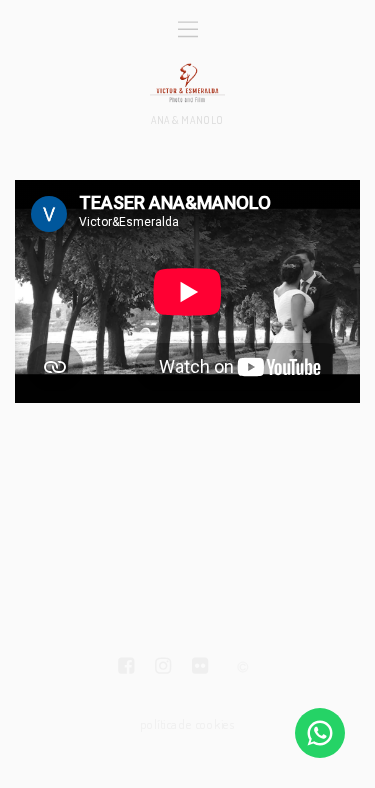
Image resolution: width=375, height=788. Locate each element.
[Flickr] (200, 668)
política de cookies (187, 724)
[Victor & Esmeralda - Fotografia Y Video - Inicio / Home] (187, 82)
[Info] (243, 668)
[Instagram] (163, 668)
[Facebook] (126, 668)
